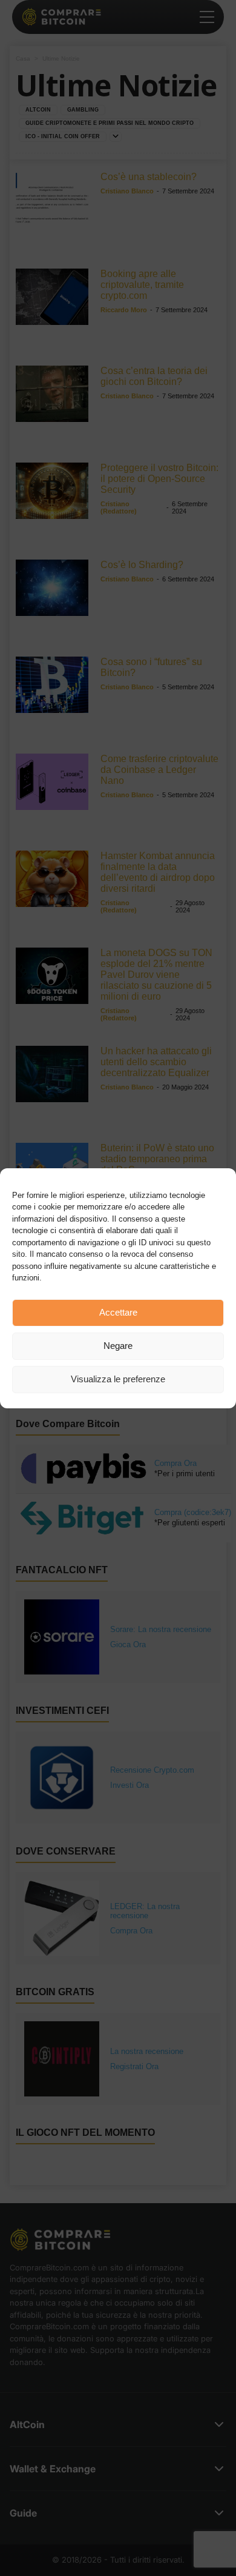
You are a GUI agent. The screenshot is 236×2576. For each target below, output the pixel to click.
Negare (118, 1346)
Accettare (118, 1312)
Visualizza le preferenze (118, 1379)
